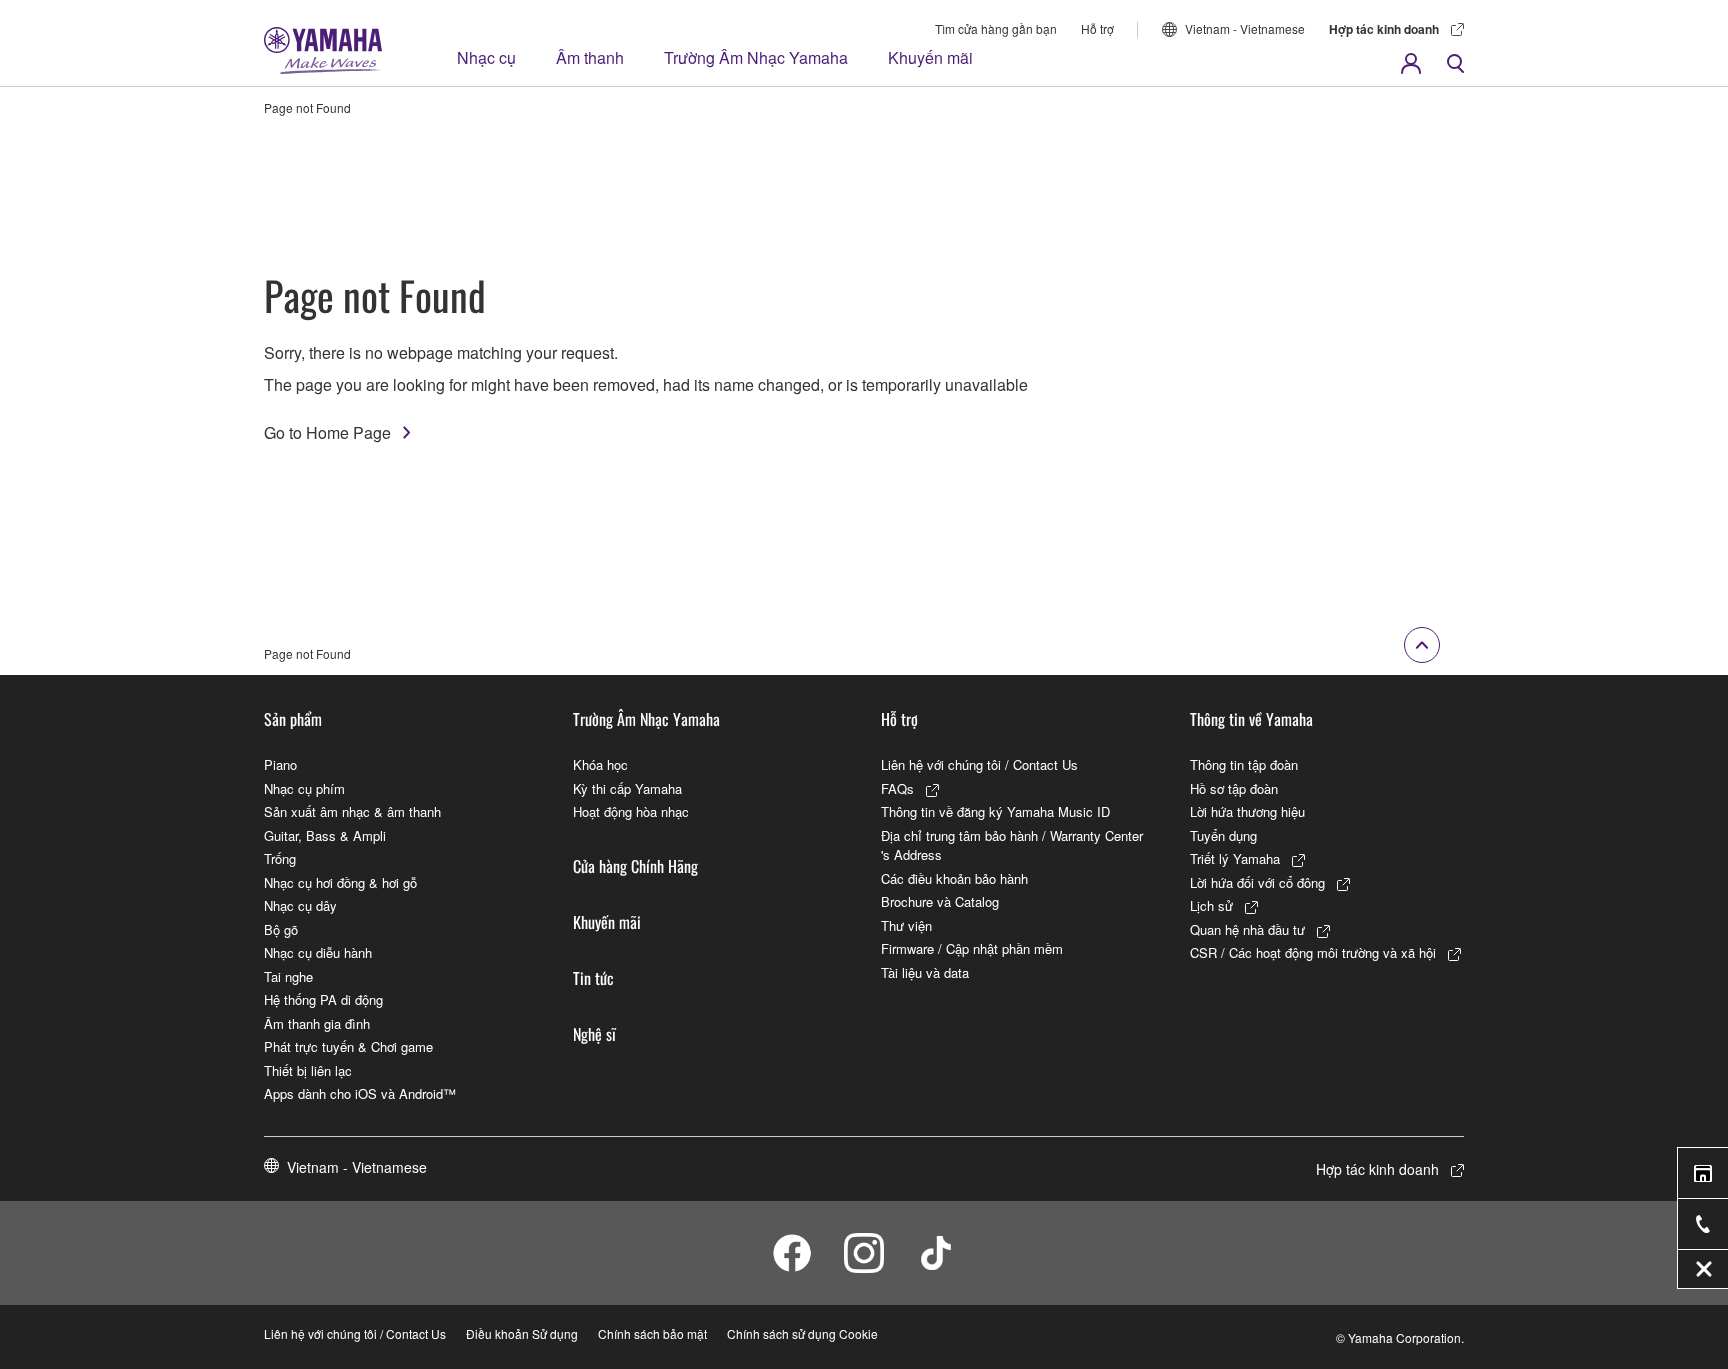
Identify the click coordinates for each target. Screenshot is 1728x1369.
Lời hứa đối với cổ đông (1257, 882)
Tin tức (593, 978)
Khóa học (600, 764)
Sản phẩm (293, 719)
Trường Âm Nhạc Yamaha (756, 57)
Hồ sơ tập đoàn (1234, 788)
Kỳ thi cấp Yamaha (627, 788)
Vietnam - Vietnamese (1245, 28)
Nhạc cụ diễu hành (318, 952)
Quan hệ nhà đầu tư (1247, 929)
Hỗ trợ (1097, 28)
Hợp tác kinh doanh (1384, 29)
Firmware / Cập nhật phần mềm (972, 948)
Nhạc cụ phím (304, 788)
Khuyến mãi (930, 57)
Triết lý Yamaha (1235, 858)
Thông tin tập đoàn (1244, 764)
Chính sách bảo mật (652, 1333)
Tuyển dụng (1223, 835)
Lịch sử (1211, 905)
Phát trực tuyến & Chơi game (348, 1046)
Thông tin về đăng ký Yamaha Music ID (995, 811)
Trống (280, 858)
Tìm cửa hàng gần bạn (996, 28)
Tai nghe (288, 976)
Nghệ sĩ (594, 1034)
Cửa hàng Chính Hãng (635, 866)
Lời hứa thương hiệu (1247, 811)
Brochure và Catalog (940, 901)
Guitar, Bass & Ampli (325, 835)
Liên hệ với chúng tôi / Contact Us (979, 764)
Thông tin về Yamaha (1251, 719)
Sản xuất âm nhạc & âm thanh (352, 811)
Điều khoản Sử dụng (522, 1333)
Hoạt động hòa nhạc (631, 811)
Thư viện (906, 925)
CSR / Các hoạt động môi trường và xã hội (1313, 952)
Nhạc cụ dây (300, 905)
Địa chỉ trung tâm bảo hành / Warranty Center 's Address (1012, 845)
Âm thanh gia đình (317, 1023)
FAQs (897, 788)
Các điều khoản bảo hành (954, 878)
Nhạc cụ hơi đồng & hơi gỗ (340, 882)
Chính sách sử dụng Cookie (802, 1333)
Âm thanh (590, 57)
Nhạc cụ (486, 57)
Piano (280, 764)
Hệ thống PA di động (323, 999)
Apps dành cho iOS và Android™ (360, 1093)
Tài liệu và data (925, 972)
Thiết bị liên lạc (308, 1070)
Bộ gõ (281, 929)
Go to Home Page (327, 432)
